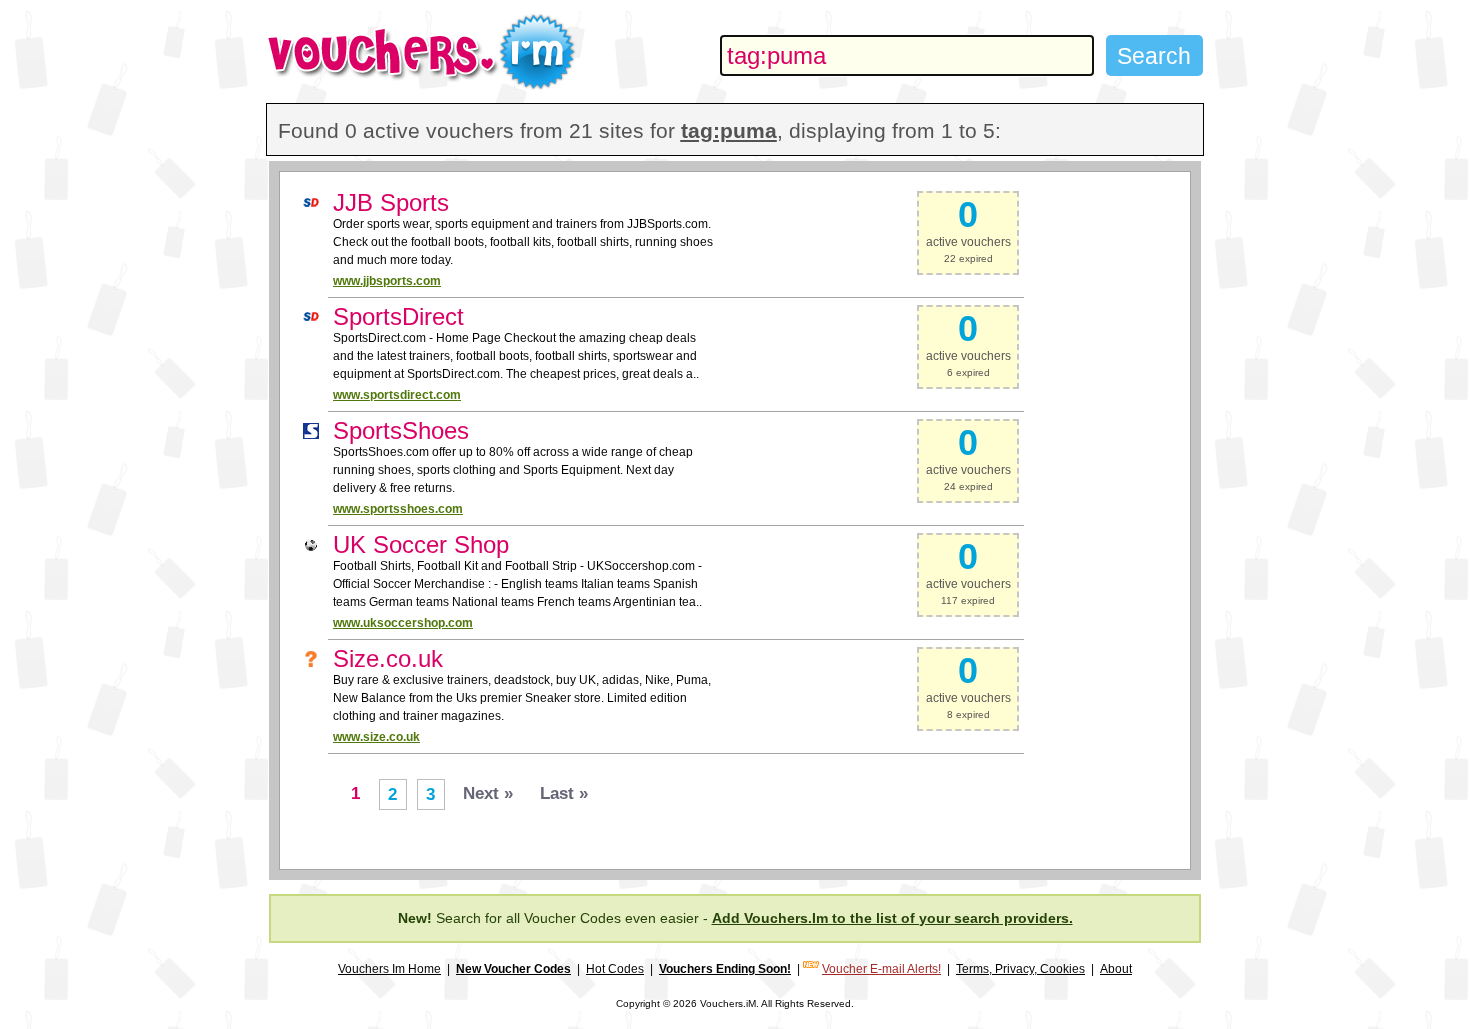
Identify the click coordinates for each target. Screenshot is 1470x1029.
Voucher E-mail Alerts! (881, 969)
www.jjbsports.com (387, 281)
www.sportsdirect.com (397, 395)
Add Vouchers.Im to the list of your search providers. (892, 918)
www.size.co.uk (376, 737)
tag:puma (729, 130)
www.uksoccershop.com (403, 623)
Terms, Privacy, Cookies (1020, 969)
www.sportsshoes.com (398, 509)
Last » (564, 793)
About (1116, 969)
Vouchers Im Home (389, 969)
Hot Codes (615, 969)
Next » (488, 793)
